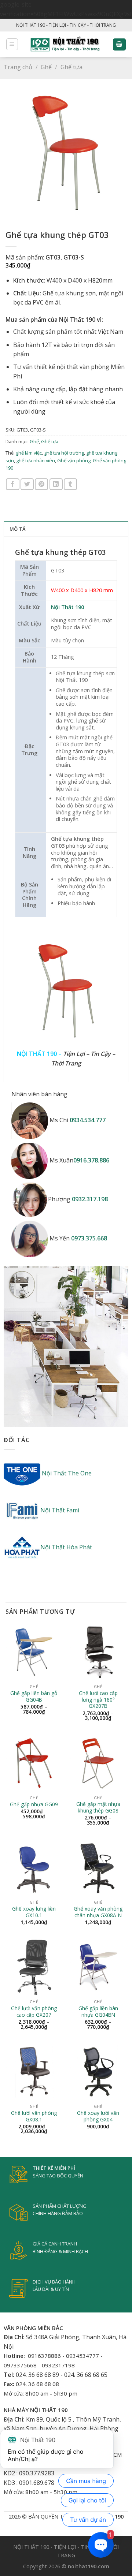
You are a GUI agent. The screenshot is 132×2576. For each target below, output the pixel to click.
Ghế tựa (71, 67)
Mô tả (17, 529)
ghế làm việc (29, 453)
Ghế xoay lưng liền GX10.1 (34, 1912)
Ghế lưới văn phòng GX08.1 (34, 2116)
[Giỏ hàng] (120, 44)
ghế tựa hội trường (64, 453)
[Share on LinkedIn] (56, 484)
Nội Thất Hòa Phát (66, 1547)
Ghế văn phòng (74, 460)
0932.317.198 (90, 1199)
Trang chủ (18, 67)
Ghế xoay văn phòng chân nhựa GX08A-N (98, 1912)
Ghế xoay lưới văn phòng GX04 (98, 2116)
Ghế (46, 67)
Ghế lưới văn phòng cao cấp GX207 (34, 2011)
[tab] (66, 529)
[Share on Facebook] (12, 484)
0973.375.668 (89, 1238)
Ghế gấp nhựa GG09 (34, 1804)
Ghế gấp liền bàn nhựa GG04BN (98, 2011)
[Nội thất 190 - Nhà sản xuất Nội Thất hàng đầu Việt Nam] (65, 44)
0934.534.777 (88, 1120)
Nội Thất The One (66, 1473)
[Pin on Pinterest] (41, 484)
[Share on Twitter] (27, 484)
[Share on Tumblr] (70, 484)
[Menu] (12, 44)
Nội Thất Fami (60, 1510)
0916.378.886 (91, 1160)
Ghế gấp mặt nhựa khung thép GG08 (98, 1807)
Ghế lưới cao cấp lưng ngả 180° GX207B (98, 1700)
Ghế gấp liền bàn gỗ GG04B (34, 1696)
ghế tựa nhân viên (36, 460)
